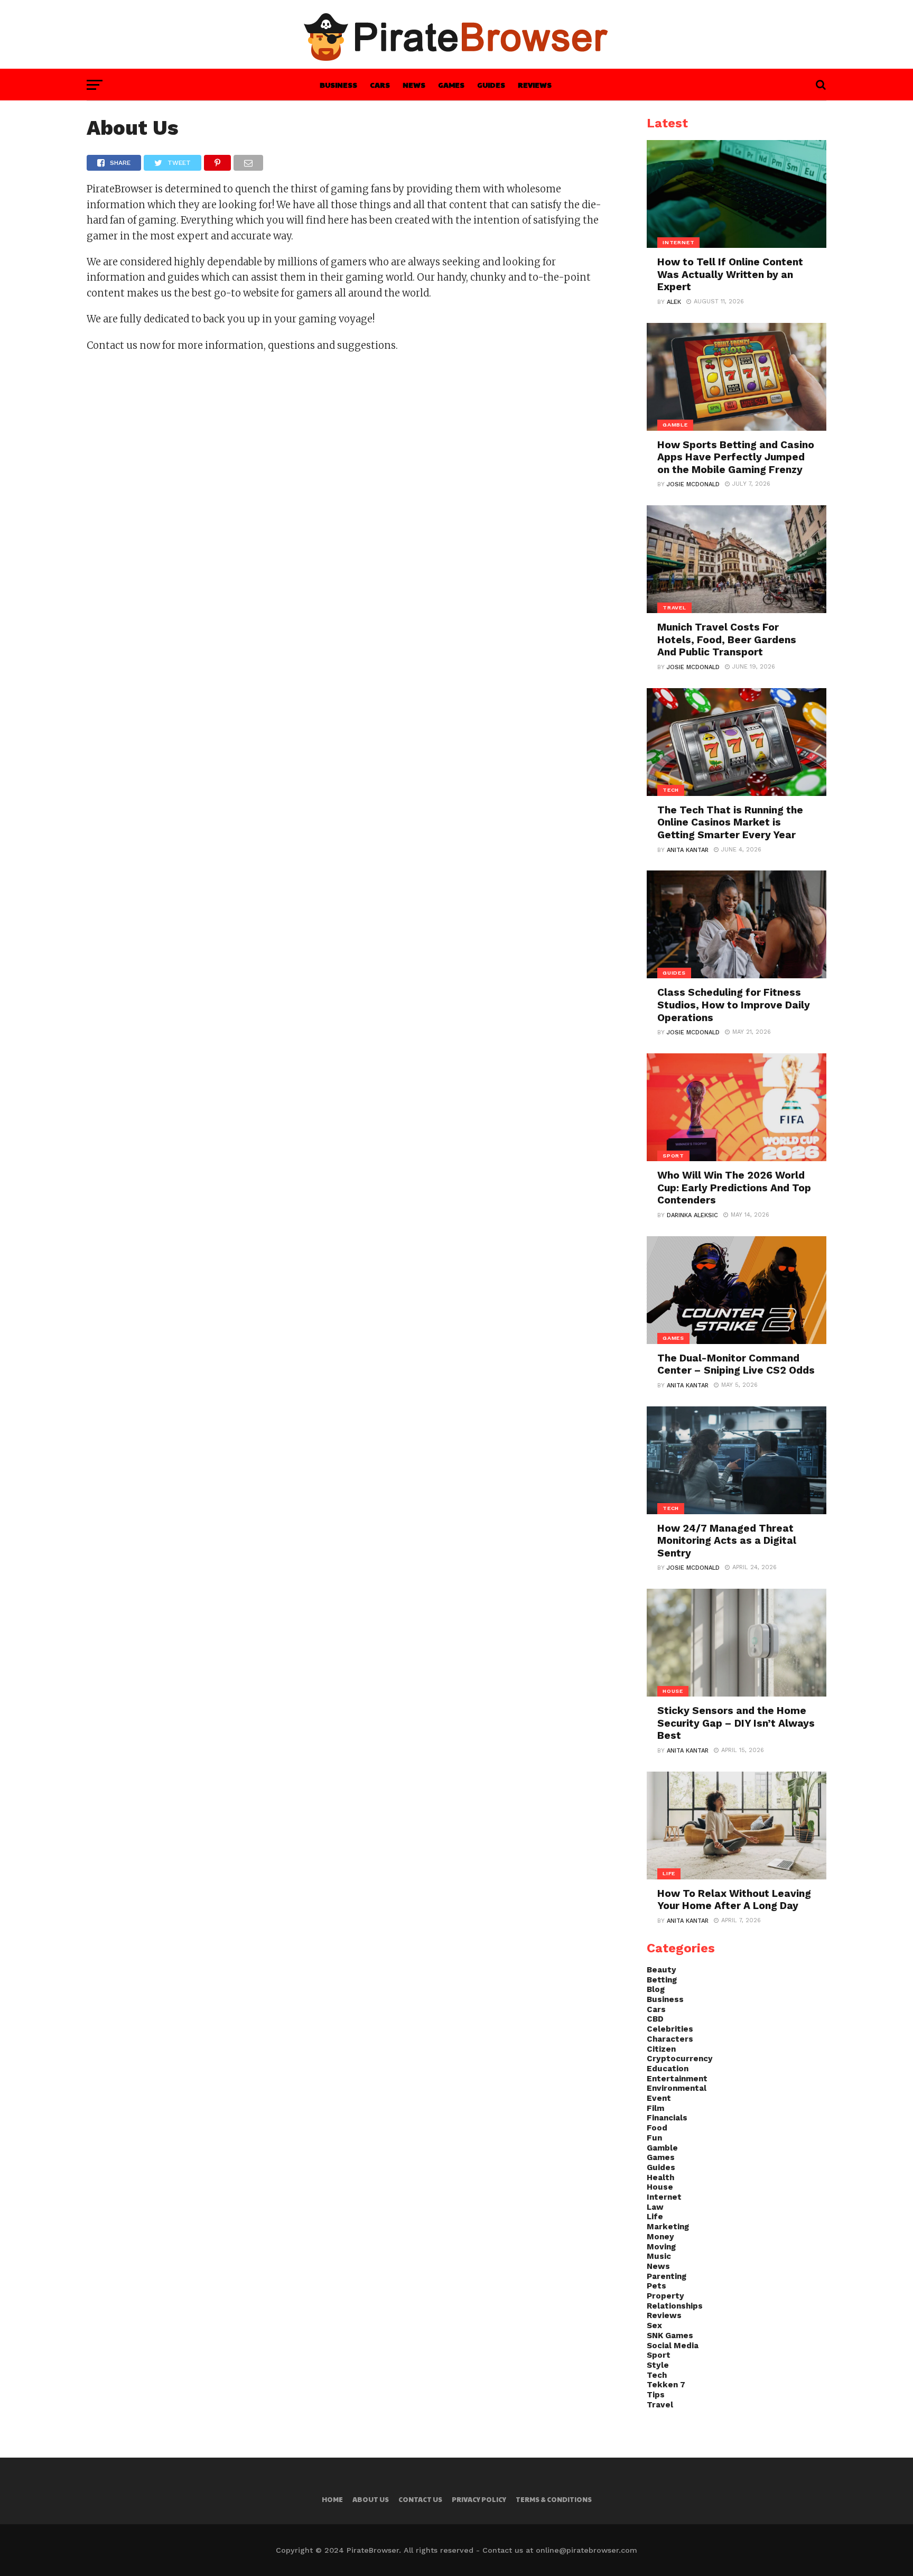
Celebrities (670, 2029)
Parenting (667, 2276)
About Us (371, 2499)
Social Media (673, 2346)
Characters (670, 2039)
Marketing (668, 2227)
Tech (657, 2375)
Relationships (675, 2306)
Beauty (662, 1970)
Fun (654, 2138)
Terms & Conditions (554, 2499)
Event (659, 2098)
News (414, 85)
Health (660, 2177)
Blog (656, 1989)
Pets (656, 2286)
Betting (662, 1980)
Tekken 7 (666, 2385)
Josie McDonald (693, 484)
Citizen (661, 2049)
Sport (659, 2355)
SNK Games (670, 2336)
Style (658, 2365)
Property (665, 2296)
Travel (660, 2405)
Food (657, 2128)
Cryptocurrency (680, 2059)
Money (660, 2237)
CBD (655, 2019)
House (660, 2187)
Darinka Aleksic (692, 1215)
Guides (491, 85)
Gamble (662, 2148)
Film (655, 2108)
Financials (667, 2118)
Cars (380, 85)
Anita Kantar (688, 850)
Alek (674, 302)
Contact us (420, 2499)
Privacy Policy (479, 2499)
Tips (656, 2395)
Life (655, 2217)
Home (332, 2499)
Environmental (677, 2088)
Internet (664, 2197)
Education (668, 2069)
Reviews (535, 85)
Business (338, 85)
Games (451, 85)
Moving (661, 2247)
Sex (654, 2325)
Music (659, 2256)
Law (655, 2207)
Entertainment (677, 2079)
